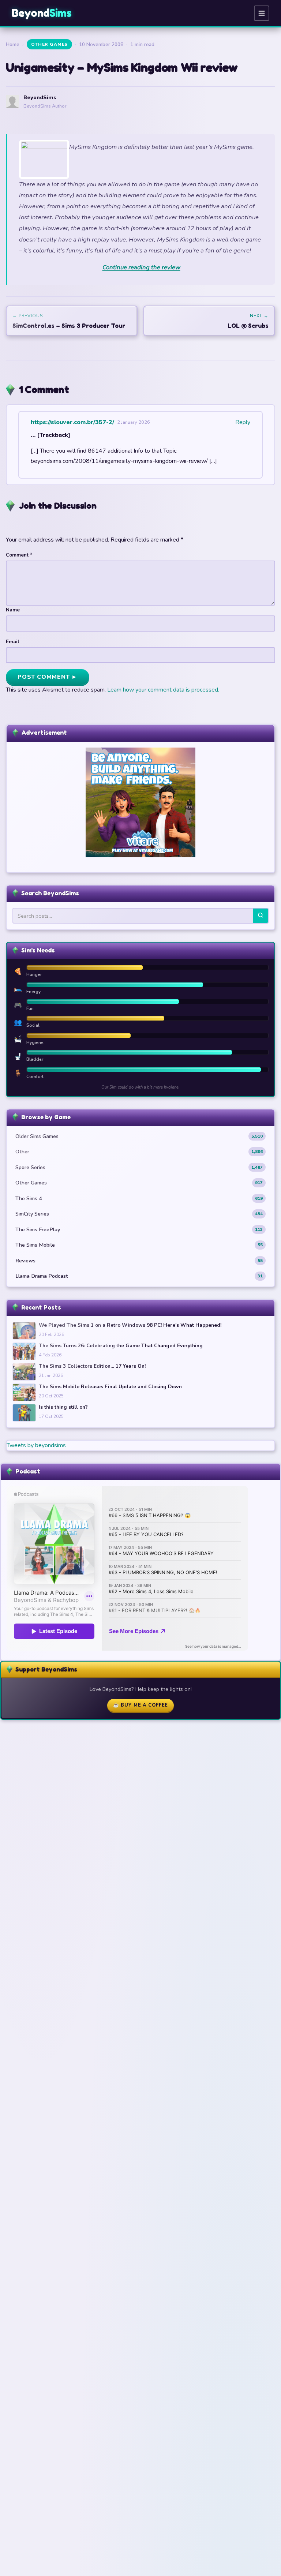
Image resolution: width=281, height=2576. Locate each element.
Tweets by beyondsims (36, 1445)
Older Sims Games (139, 1136)
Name (13, 610)
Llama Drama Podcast (139, 1276)
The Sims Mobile (139, 1245)
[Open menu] (262, 13)
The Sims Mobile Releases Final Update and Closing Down (110, 1387)
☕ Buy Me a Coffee (140, 1705)
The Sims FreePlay (139, 1229)
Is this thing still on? (63, 1407)
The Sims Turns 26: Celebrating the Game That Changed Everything (121, 1346)
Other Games (49, 44)
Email (13, 642)
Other (139, 1152)
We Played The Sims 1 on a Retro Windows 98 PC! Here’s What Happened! (130, 1325)
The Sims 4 (139, 1198)
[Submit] (261, 916)
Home (13, 44)
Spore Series (139, 1167)
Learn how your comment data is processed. (163, 690)
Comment (19, 555)
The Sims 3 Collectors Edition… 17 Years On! (92, 1366)
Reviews (139, 1261)
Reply (243, 422)
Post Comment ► (48, 677)
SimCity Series (139, 1214)
